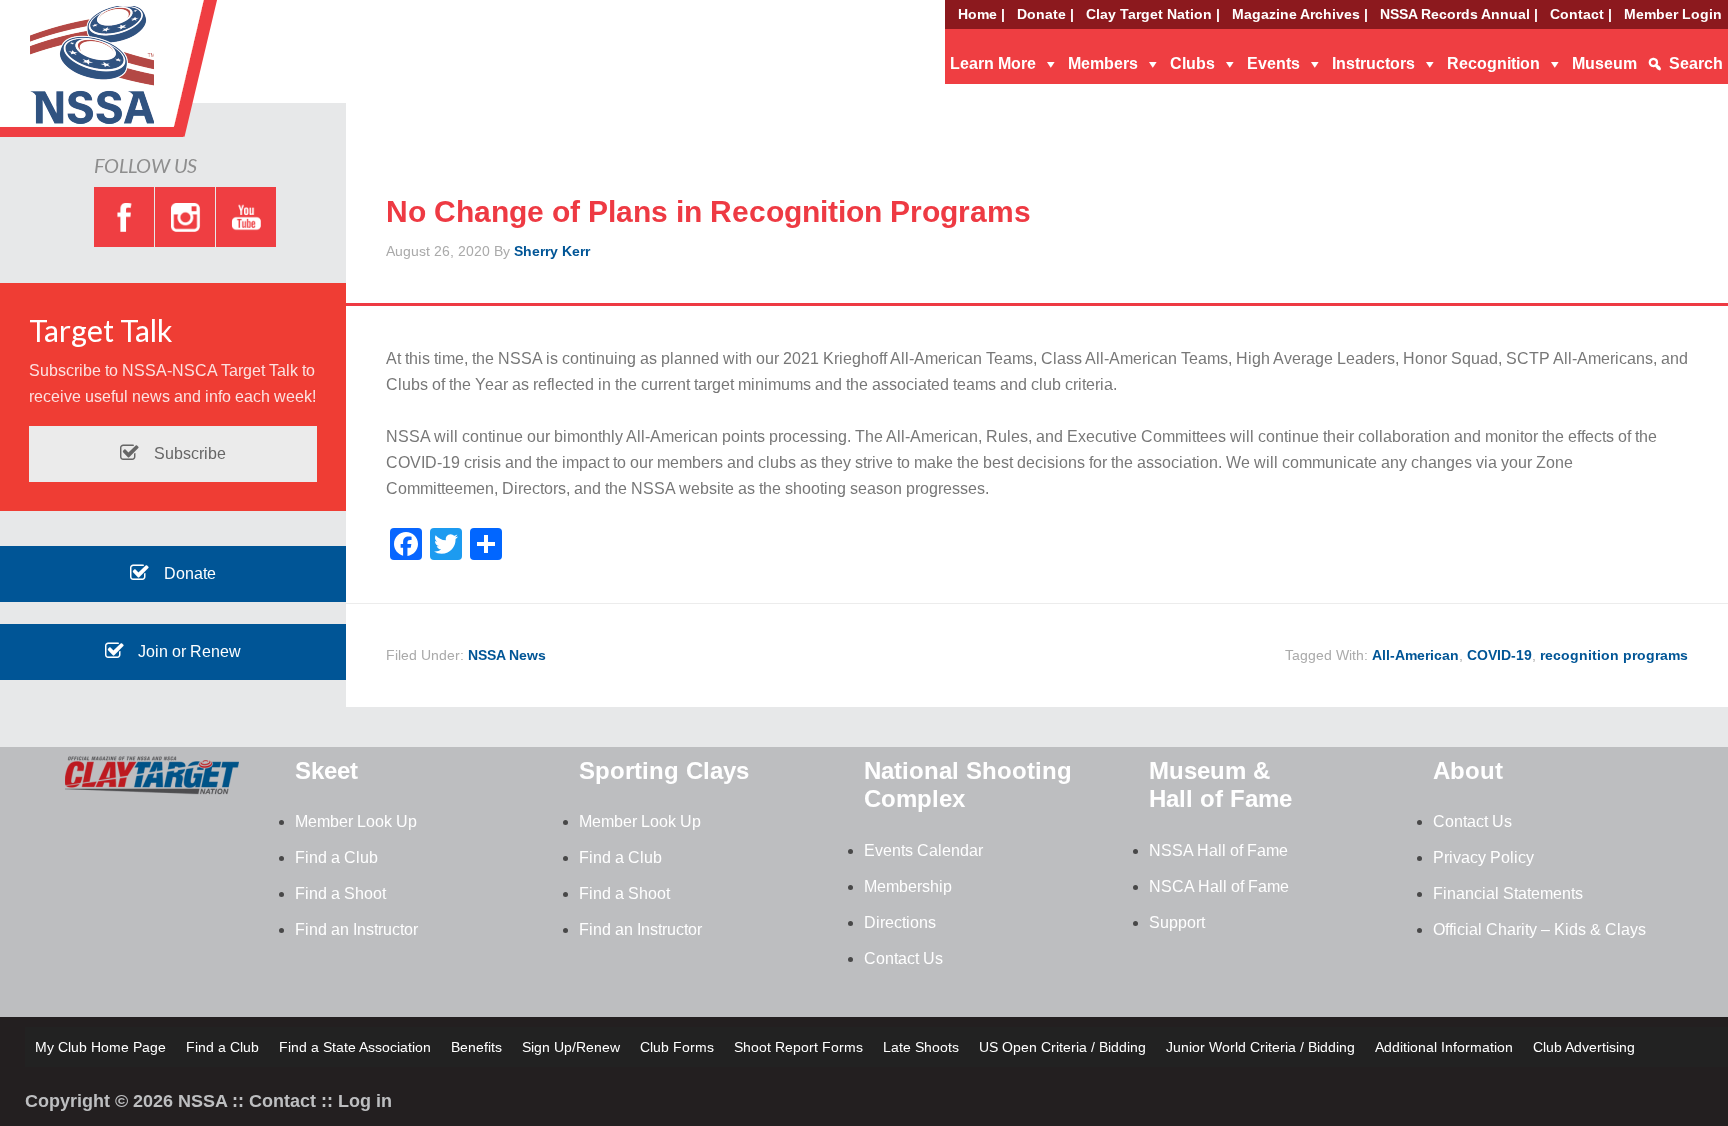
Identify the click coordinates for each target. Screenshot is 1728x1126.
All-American (1415, 655)
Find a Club (336, 857)
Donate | (1045, 14)
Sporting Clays (664, 770)
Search (1696, 63)
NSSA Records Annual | (1459, 14)
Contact (282, 1101)
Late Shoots (921, 1047)
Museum (1604, 63)
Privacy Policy (1483, 857)
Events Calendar (923, 850)
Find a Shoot (340, 893)
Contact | (1581, 14)
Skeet (326, 770)
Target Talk (101, 330)
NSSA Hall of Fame (1218, 850)
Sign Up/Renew (571, 1047)
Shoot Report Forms (798, 1047)
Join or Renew (187, 651)
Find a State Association (355, 1047)
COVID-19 (1499, 655)
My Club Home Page (100, 1047)
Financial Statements (1508, 893)
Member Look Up (356, 821)
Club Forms (677, 1047)
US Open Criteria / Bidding (1062, 1047)
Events (1273, 63)
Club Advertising (1584, 1047)
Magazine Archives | (1300, 14)
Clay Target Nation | (1153, 14)
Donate (188, 573)
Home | (981, 14)
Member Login (1673, 14)
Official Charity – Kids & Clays (1539, 929)
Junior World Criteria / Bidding (1260, 1047)
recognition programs (1614, 655)
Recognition (1493, 63)
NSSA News (507, 655)
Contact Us (903, 958)
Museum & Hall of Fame (1220, 785)
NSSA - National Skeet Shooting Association (160, 75)
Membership (908, 886)
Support (1177, 922)
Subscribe (188, 453)
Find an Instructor (356, 929)
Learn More (993, 63)
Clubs (1192, 63)
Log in (365, 1101)
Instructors (1373, 63)
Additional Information (1444, 1047)
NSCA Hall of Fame (1219, 886)
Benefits (476, 1047)
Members (1103, 63)
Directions (900, 922)
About (1468, 770)
